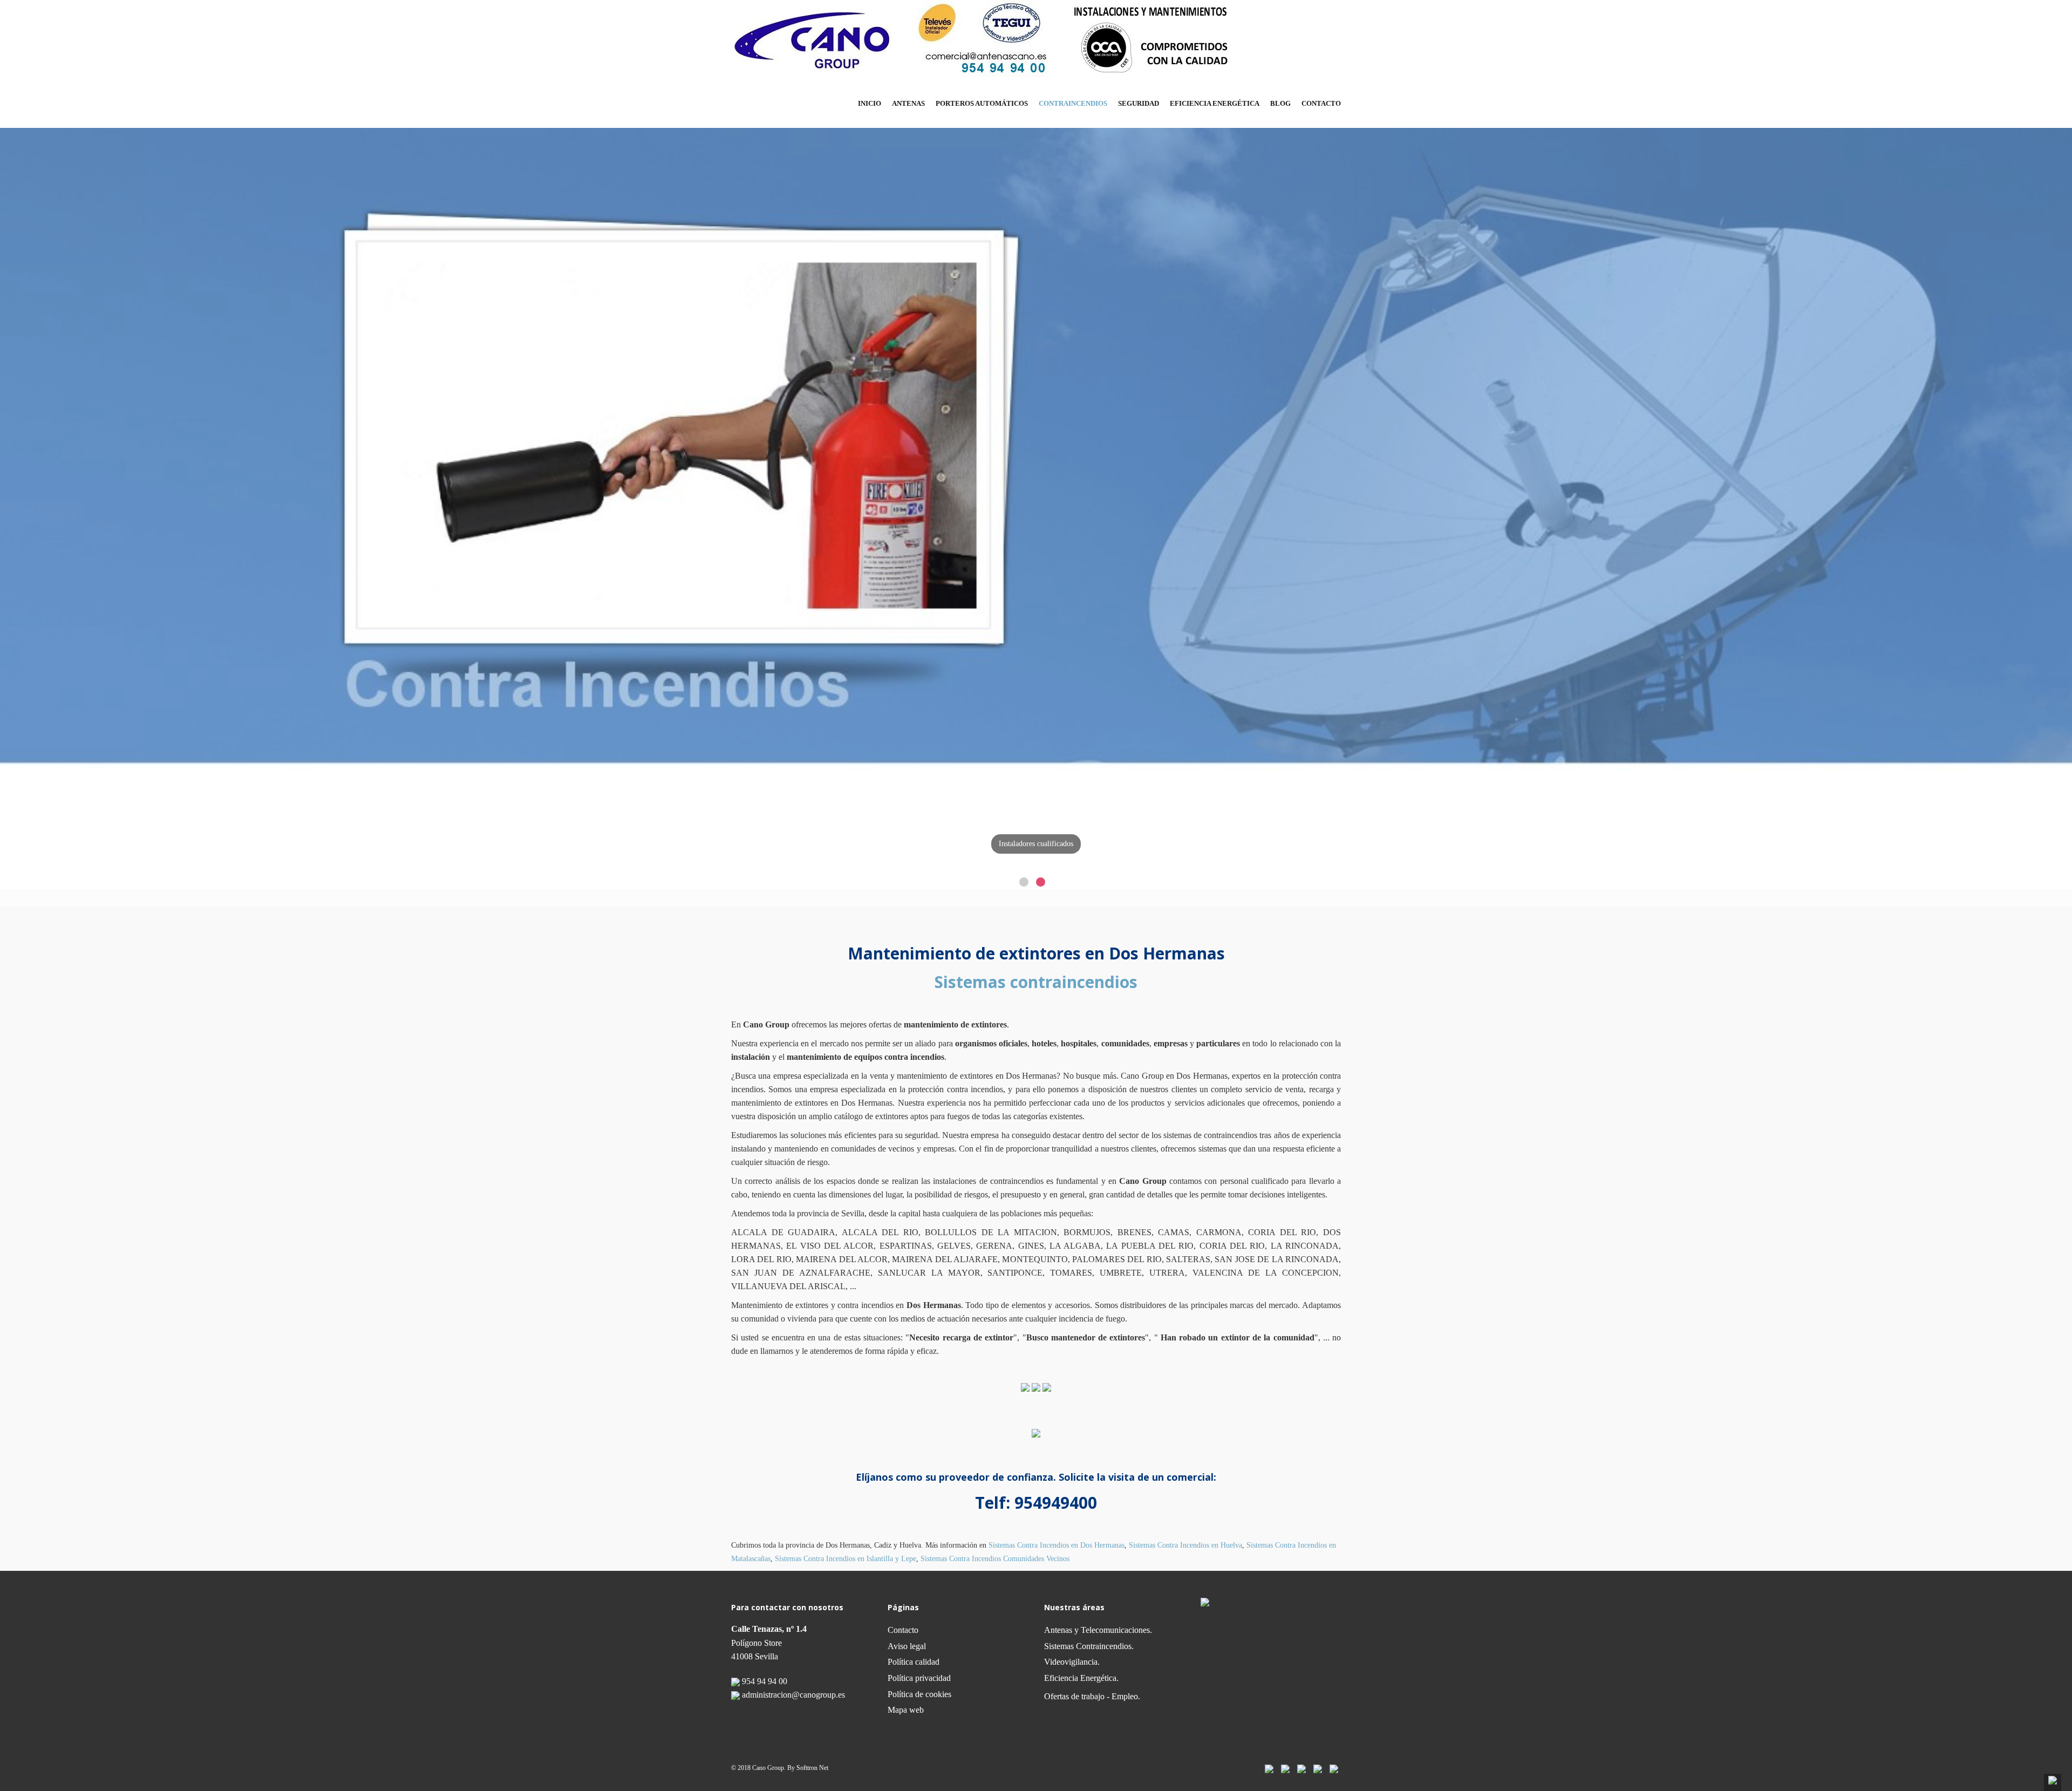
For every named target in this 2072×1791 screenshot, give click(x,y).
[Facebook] (1269, 1768)
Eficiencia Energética (1215, 103)
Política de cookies (919, 1694)
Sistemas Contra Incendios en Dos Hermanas (1057, 1545)
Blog (1280, 103)
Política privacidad (919, 1678)
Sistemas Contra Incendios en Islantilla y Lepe (846, 1559)
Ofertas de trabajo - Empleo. (1092, 1696)
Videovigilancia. (1072, 1662)
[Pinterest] (1318, 1768)
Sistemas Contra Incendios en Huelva (1185, 1545)
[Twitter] (1285, 1768)
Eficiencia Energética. (1081, 1678)
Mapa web (906, 1710)
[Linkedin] (1301, 1768)
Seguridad (1139, 103)
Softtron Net (812, 1768)
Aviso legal (907, 1646)
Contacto (1321, 103)
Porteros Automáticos (982, 103)
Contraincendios (1073, 103)
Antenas (908, 103)
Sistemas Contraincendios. (1089, 1646)
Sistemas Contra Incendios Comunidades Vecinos (995, 1559)
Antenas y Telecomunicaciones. (1098, 1630)
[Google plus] (1334, 1768)
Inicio (870, 103)
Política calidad (914, 1662)
